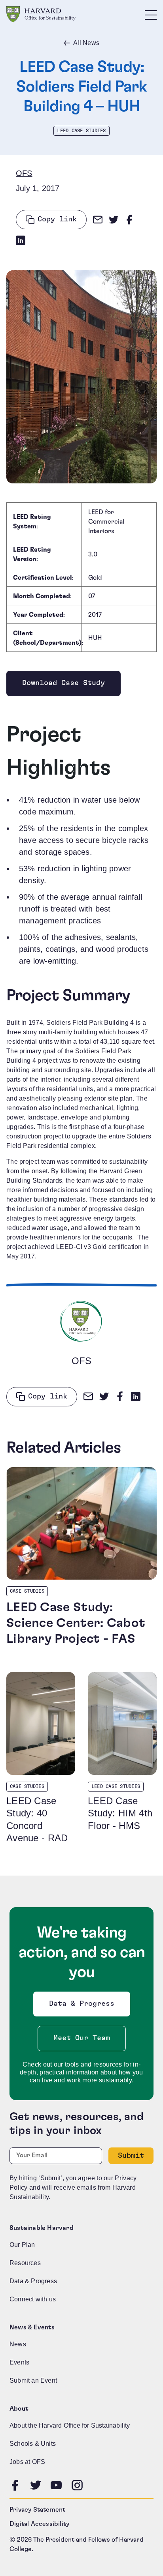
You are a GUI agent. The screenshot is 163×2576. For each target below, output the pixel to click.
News (18, 2344)
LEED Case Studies (81, 131)
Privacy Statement (37, 2510)
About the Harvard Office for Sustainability (70, 2425)
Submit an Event (33, 2380)
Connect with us (33, 2299)
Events (19, 2362)
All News (86, 43)
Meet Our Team (82, 2038)
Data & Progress (83, 2006)
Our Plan (22, 2245)
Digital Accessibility (39, 2524)
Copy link (57, 219)
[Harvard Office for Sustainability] (41, 14)
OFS (24, 173)
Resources (25, 2263)
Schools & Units (33, 2444)
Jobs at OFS (27, 2462)
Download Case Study (63, 685)
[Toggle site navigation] (151, 15)
